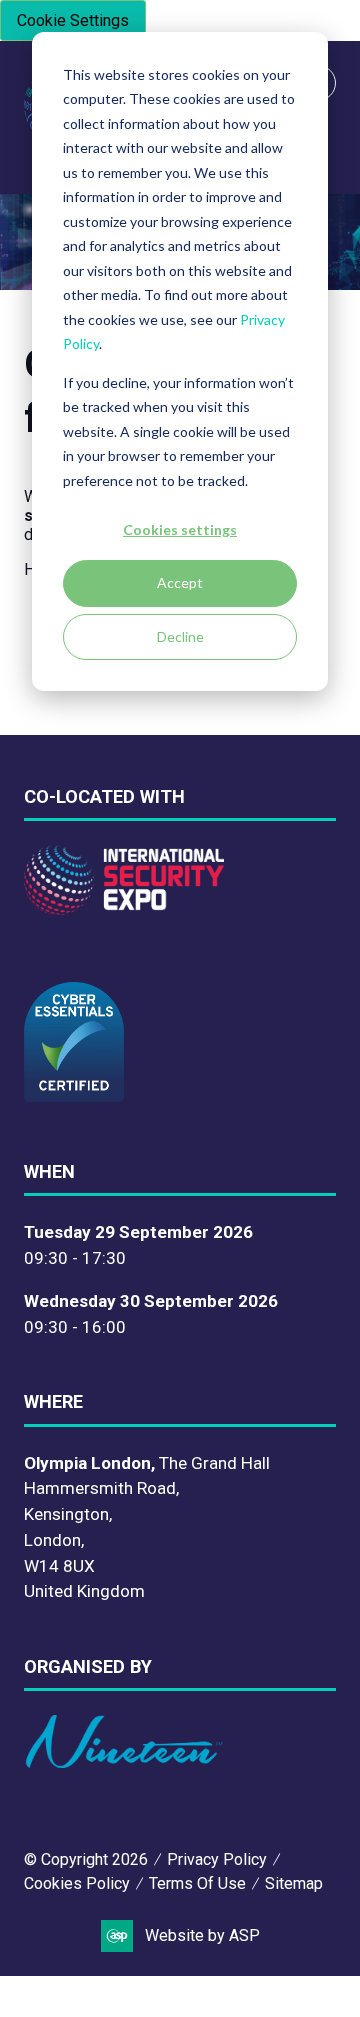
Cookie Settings (73, 20)
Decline (180, 636)
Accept (180, 582)
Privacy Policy (217, 1859)
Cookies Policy (77, 1883)
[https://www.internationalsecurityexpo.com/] (124, 909)
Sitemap (294, 1883)
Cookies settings (180, 529)
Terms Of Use (197, 1883)
